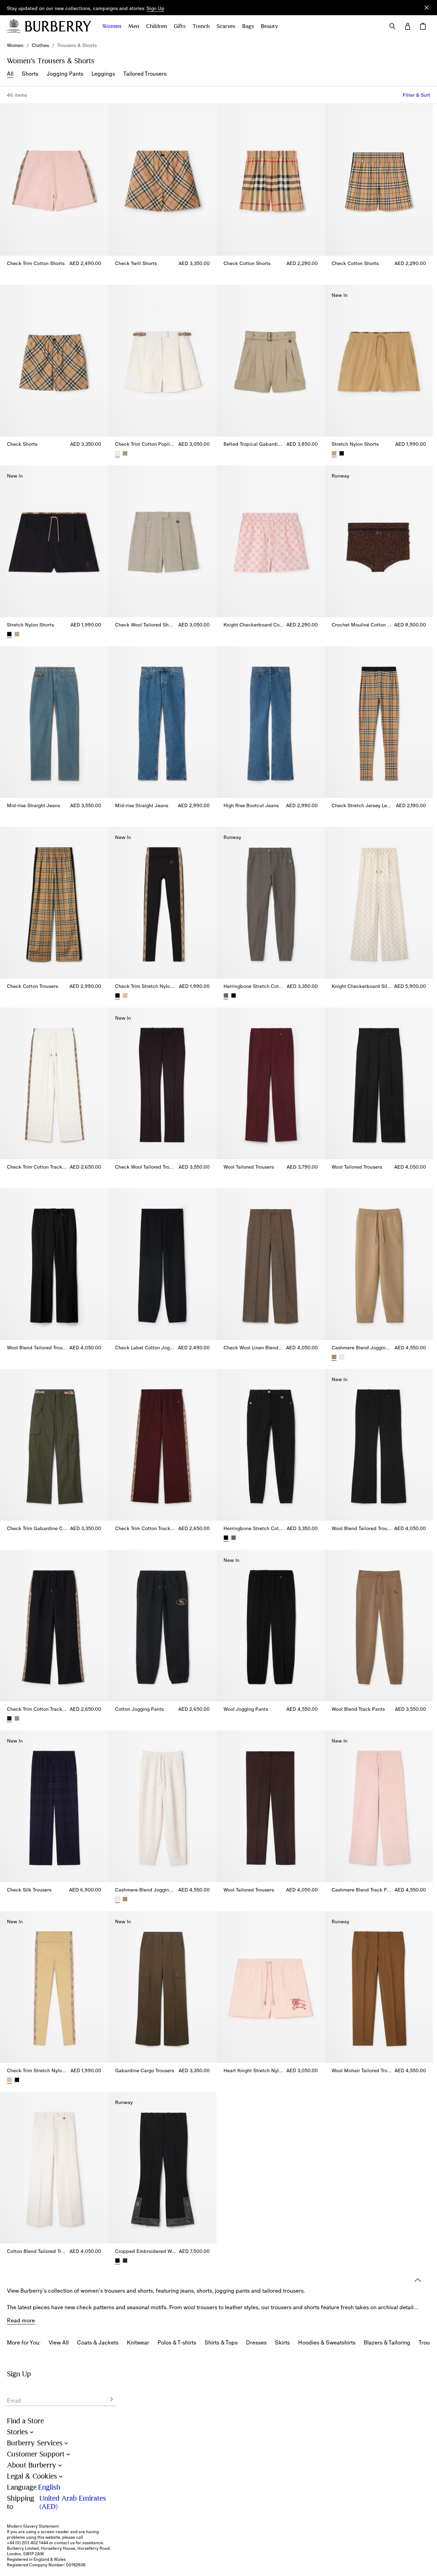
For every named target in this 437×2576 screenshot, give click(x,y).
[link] (15, 45)
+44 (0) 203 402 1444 (27, 2543)
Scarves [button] (226, 26)
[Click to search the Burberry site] (392, 26)
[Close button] (427, 8)
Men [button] (134, 26)
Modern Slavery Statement (33, 2526)
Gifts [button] (180, 26)
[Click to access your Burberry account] (408, 26)
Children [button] (156, 26)
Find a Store (25, 2421)
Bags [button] (248, 26)
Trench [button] (201, 26)
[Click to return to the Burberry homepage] (58, 26)
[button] (155, 9)
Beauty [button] (269, 26)
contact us (64, 2543)
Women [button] (112, 26)
